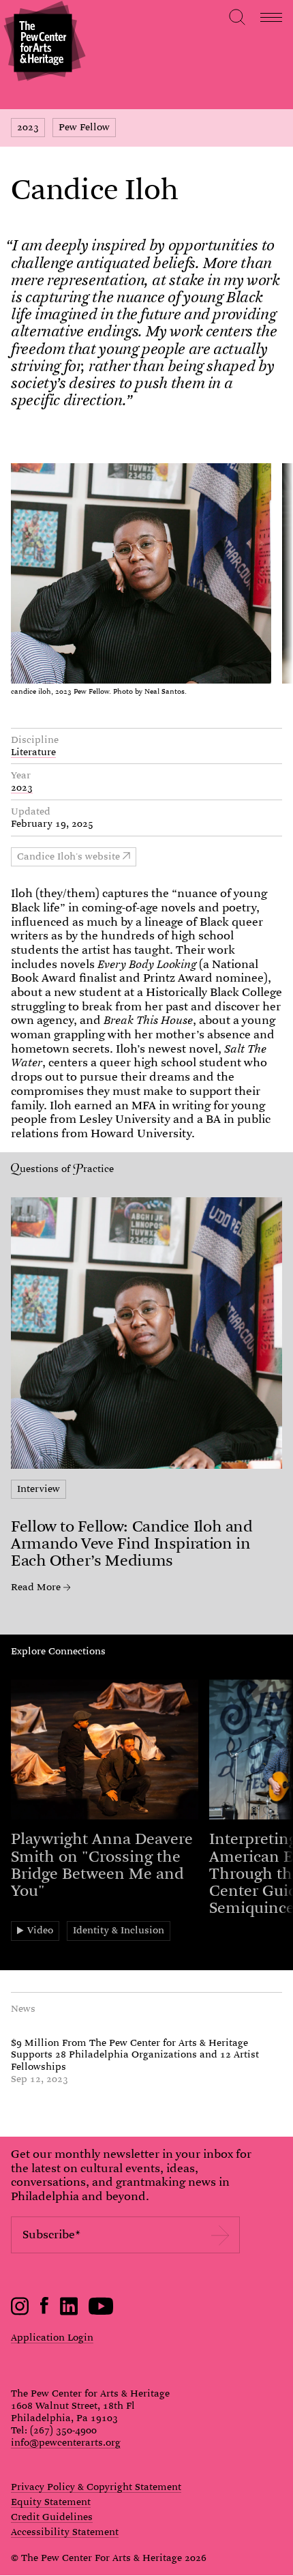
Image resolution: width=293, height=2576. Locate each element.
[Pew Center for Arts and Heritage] (43, 43)
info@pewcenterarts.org (66, 2442)
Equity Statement (51, 2502)
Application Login (52, 2337)
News (23, 2008)
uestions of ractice (67, 1169)
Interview (38, 1489)
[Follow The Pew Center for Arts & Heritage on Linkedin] (69, 2312)
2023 (28, 127)
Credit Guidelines (52, 2517)
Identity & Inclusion (119, 1930)
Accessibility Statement (65, 2532)
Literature (33, 752)
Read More (36, 1587)
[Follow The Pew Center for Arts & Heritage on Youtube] (101, 2312)
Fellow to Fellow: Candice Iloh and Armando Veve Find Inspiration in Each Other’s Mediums (132, 1543)
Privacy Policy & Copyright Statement (96, 2487)
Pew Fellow (84, 127)
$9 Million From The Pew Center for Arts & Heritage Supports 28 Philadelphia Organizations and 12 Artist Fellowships (135, 2055)
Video (40, 1930)
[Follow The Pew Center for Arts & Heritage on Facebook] (45, 2311)
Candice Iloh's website (68, 856)
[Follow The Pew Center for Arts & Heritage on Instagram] (20, 2312)
